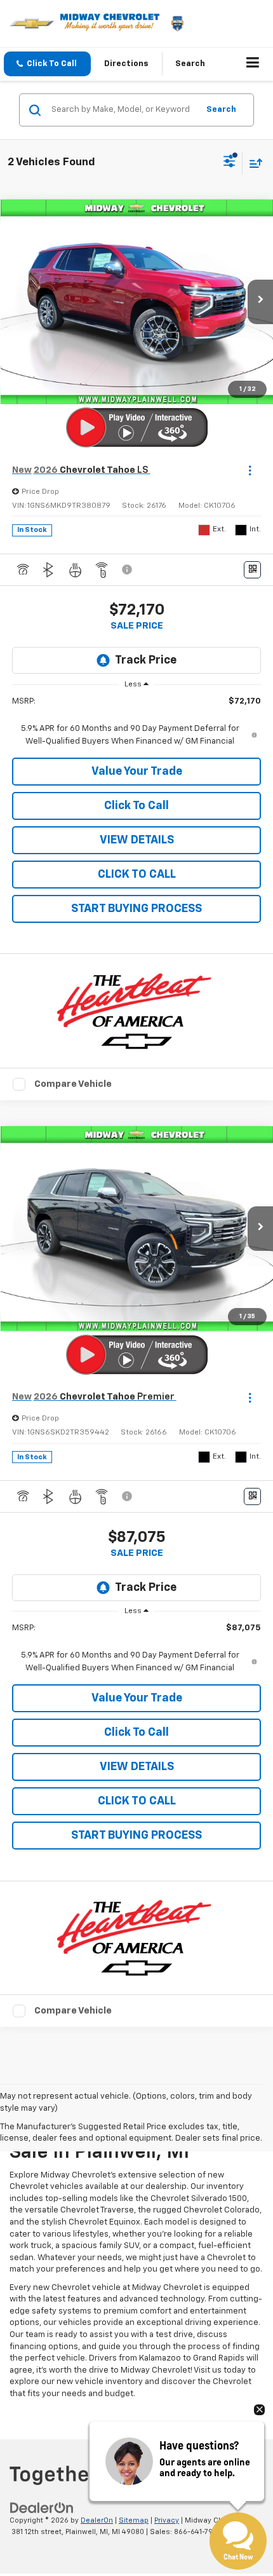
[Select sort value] (253, 163)
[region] (137, 722)
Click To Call (136, 806)
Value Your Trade (137, 772)
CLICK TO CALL (137, 875)
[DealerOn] (42, 2508)
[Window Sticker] (252, 570)
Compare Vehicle (73, 1084)
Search (221, 110)
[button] (47, 64)
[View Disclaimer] (128, 569)
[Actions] (250, 471)
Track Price (146, 660)
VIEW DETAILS (137, 840)
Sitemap (134, 2520)
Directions (126, 64)
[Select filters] (230, 163)
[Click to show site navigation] (253, 64)
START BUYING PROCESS (136, 909)
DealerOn (97, 2520)
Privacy (167, 2520)
